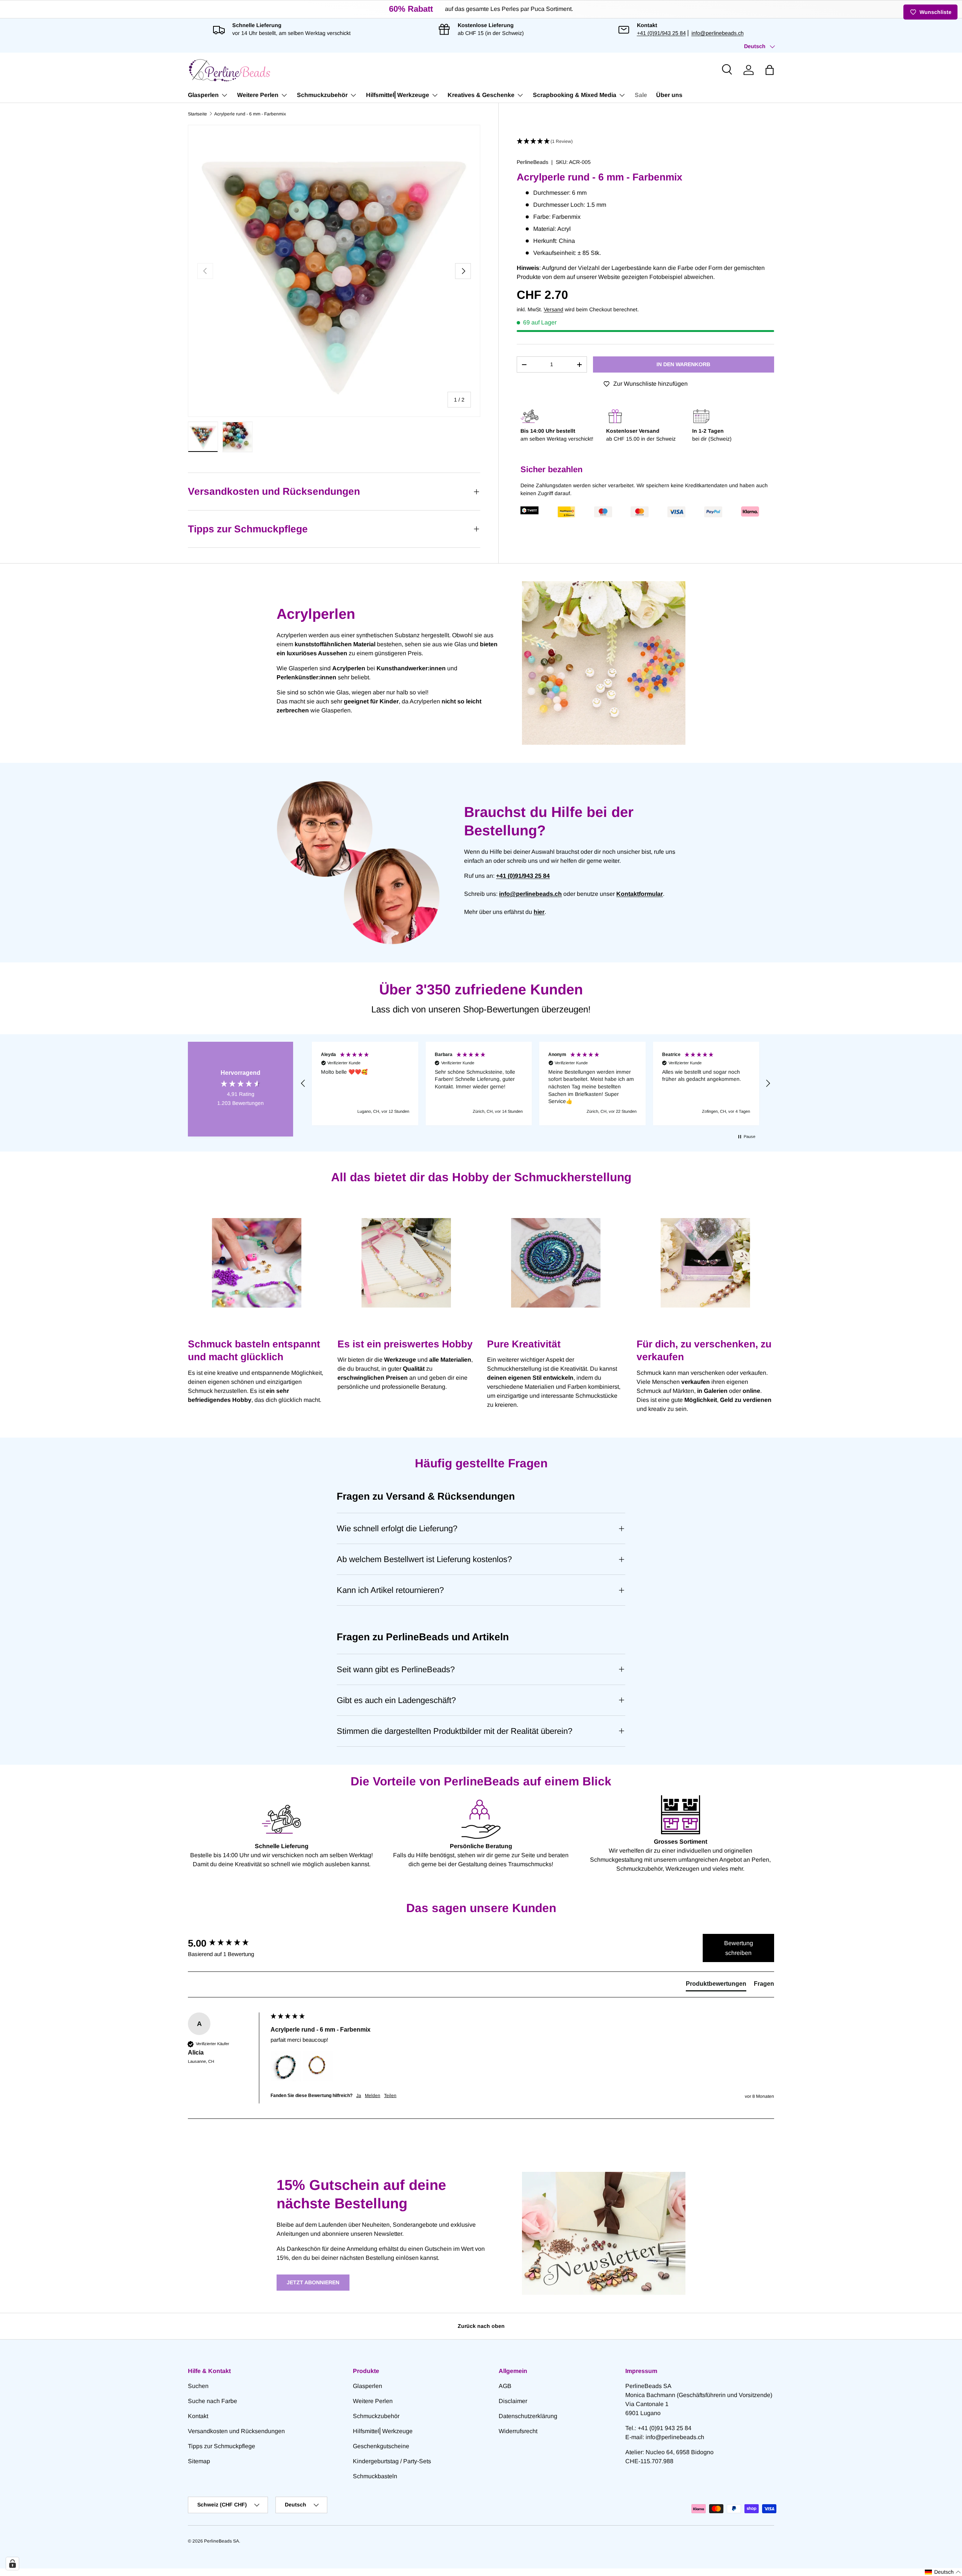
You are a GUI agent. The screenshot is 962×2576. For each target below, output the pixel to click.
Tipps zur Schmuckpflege (222, 2446)
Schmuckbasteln (375, 2476)
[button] (770, 70)
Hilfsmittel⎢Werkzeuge (398, 95)
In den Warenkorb (683, 364)
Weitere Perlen (258, 95)
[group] (227, 1943)
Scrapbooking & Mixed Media (575, 95)
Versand (554, 309)
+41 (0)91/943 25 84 (661, 33)
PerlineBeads (532, 162)
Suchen (198, 2386)
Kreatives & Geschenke (481, 95)
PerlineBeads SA (222, 2541)
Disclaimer (513, 2401)
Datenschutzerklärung (528, 2416)
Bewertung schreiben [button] (739, 1948)
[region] (535, 1083)
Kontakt (198, 2416)
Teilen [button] (390, 2096)
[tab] (716, 1985)
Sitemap (199, 2461)
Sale (641, 95)
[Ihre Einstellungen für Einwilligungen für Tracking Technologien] (12, 2564)
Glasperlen (203, 95)
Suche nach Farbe (213, 2401)
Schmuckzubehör (322, 95)
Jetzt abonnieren (313, 2282)
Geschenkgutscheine (381, 2446)
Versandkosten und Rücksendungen (236, 2431)
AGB (505, 2386)
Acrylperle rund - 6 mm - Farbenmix (250, 114)
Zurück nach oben (481, 2326)
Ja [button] (359, 2096)
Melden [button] (373, 2096)
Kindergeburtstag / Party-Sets (392, 2461)
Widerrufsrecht (518, 2431)
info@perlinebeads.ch (718, 33)
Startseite (197, 114)
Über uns (669, 95)
